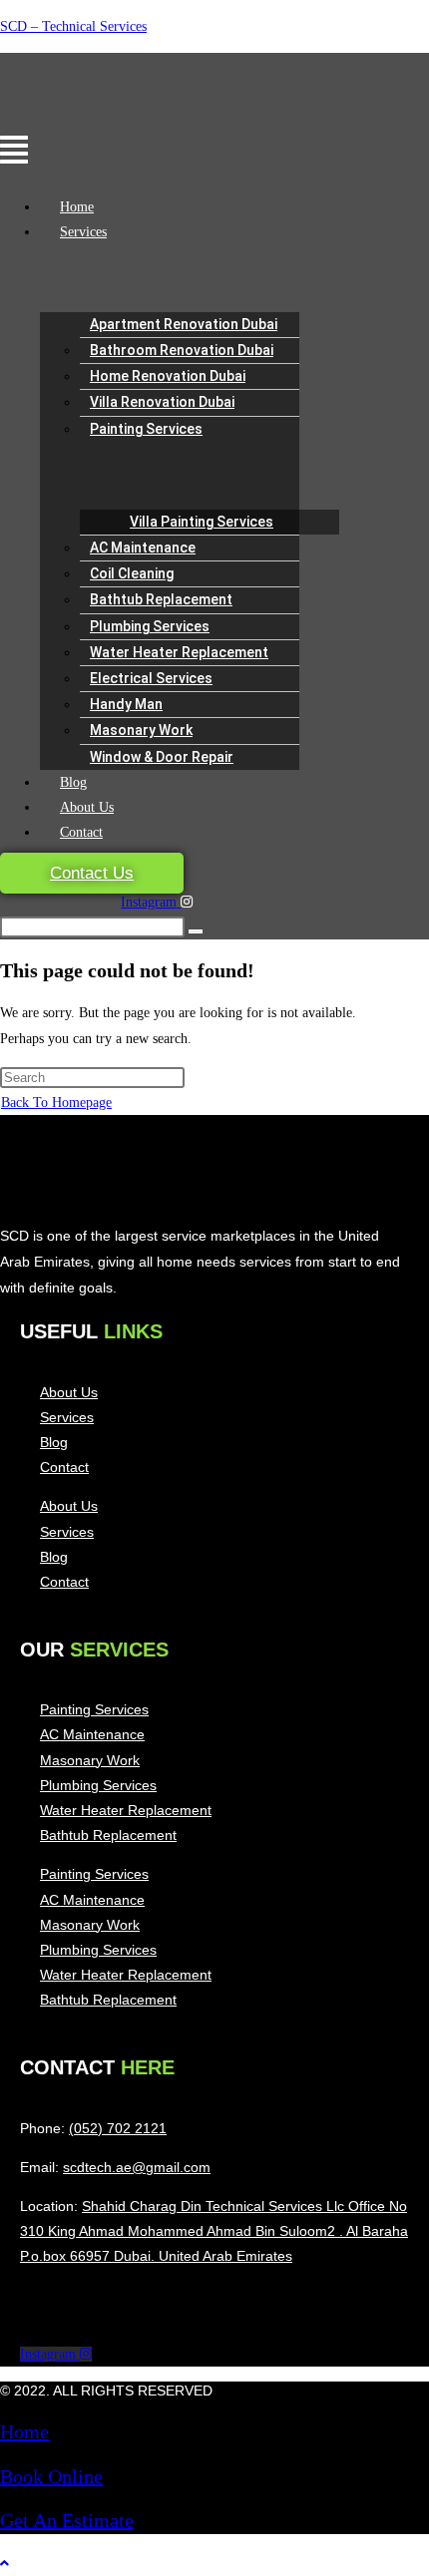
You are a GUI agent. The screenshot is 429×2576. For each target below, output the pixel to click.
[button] (86, 152)
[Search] (196, 931)
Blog (73, 782)
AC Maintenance (143, 548)
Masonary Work (141, 730)
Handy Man (126, 704)
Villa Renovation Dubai (162, 402)
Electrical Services (151, 678)
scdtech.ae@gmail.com (137, 2167)
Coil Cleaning (132, 573)
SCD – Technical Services (73, 26)
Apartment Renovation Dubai (184, 324)
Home (77, 207)
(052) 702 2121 (118, 2128)
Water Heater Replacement (179, 652)
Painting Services (146, 429)
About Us (87, 807)
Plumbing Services (150, 626)
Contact (81, 832)
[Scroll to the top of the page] (4, 2564)
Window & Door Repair (162, 757)
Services (83, 232)
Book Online (51, 2476)
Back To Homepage (56, 1103)
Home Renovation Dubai (168, 376)
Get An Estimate (67, 2520)
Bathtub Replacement (161, 599)
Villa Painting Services (202, 522)
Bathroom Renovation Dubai (182, 350)
